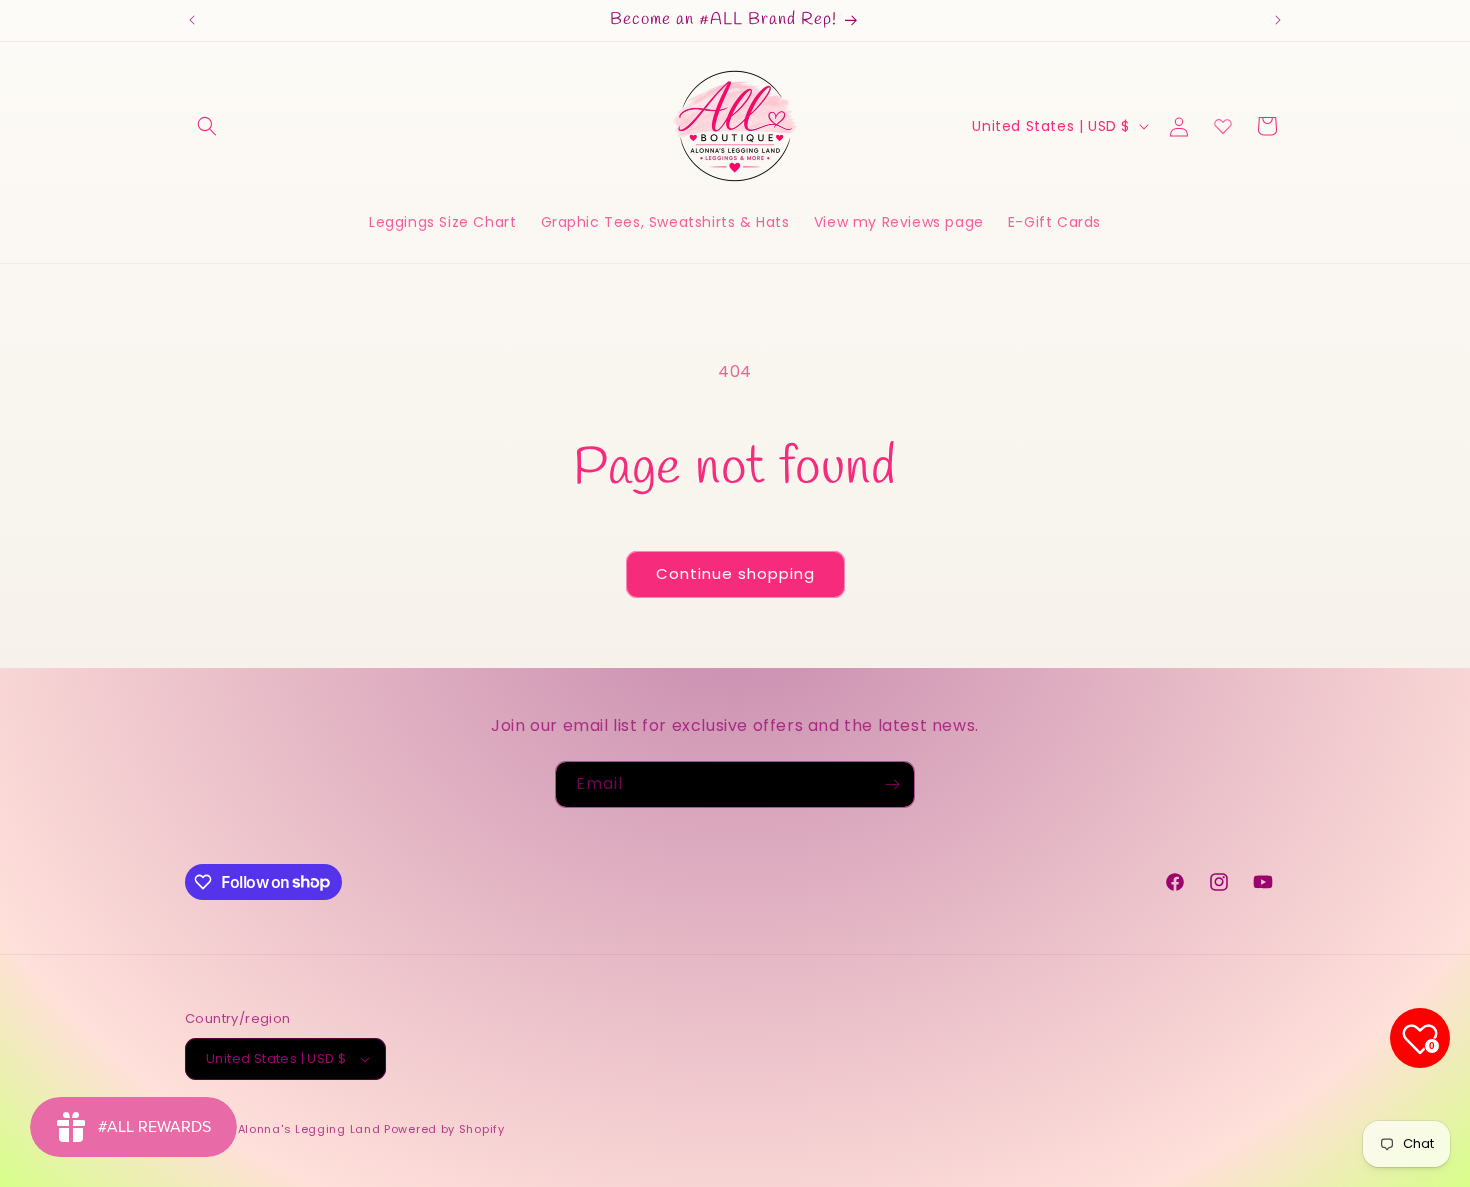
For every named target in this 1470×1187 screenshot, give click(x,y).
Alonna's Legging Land (309, 1129)
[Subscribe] (892, 784)
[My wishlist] (1223, 126)
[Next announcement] (1278, 20)
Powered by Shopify (444, 1129)
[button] (207, 126)
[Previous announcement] (192, 20)
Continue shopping (735, 573)
